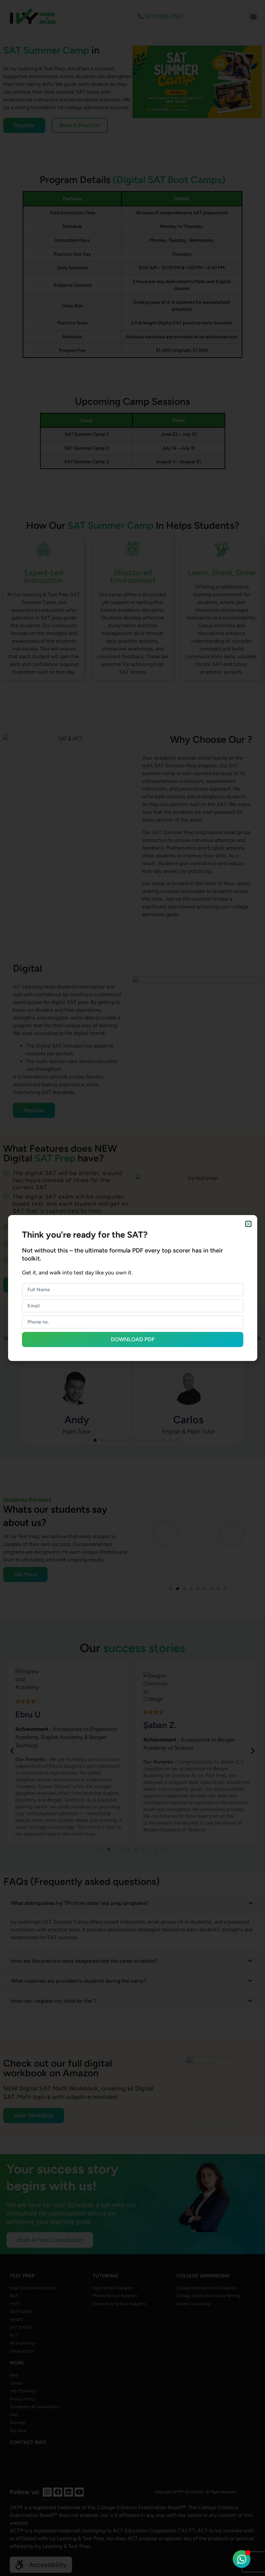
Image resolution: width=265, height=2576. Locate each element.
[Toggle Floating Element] (242, 2559)
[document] (132, 1288)
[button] (248, 1224)
